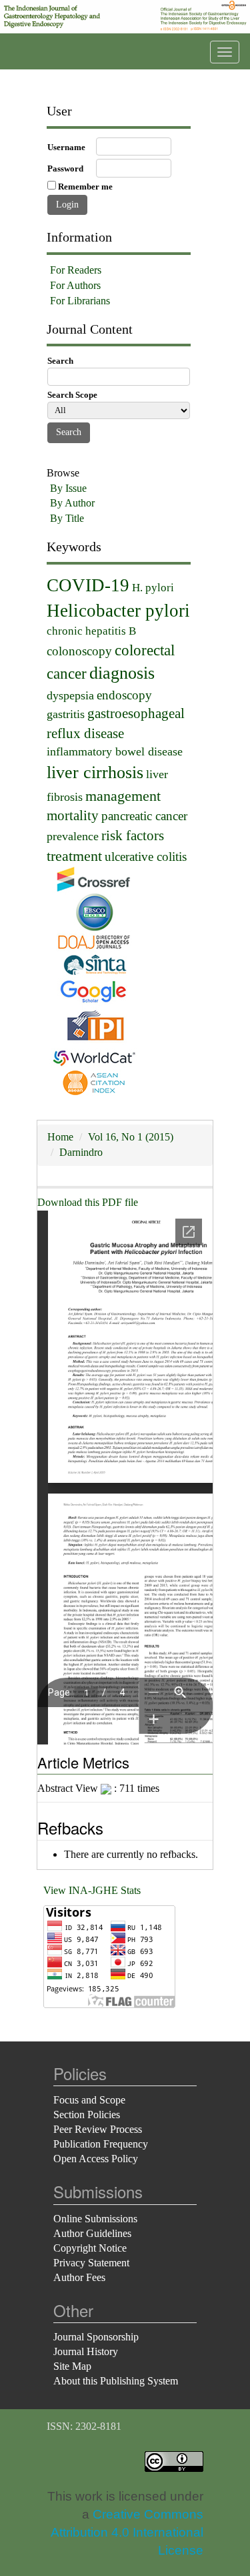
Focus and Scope (89, 2100)
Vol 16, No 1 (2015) (131, 1137)
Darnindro (81, 1152)
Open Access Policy (96, 2159)
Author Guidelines (92, 2233)
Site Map (72, 2366)
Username (66, 147)
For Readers (76, 270)
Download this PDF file (88, 1202)
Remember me (85, 187)
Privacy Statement (91, 2263)
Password (65, 169)
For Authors (75, 285)
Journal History (86, 2351)
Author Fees (79, 2277)
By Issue (68, 488)
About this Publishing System (116, 2381)
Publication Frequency (101, 2144)
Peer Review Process (98, 2129)
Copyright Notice (90, 2248)
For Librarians (80, 301)
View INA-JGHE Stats (92, 1890)
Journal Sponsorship (96, 2337)
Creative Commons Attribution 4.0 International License (127, 2532)
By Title (67, 518)
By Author (72, 503)
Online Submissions (95, 2219)
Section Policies (87, 2115)
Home (60, 1137)
